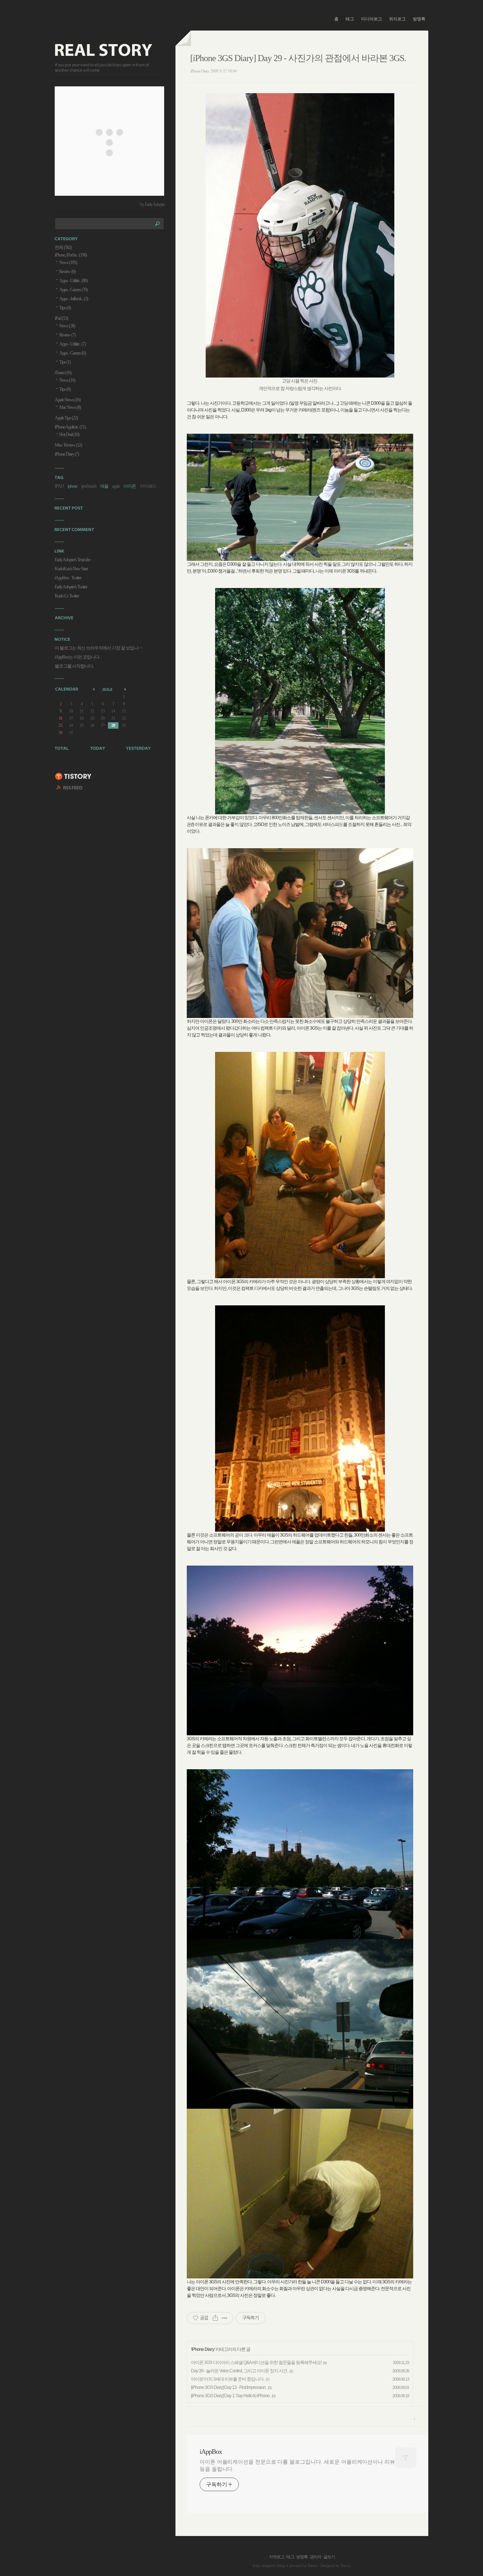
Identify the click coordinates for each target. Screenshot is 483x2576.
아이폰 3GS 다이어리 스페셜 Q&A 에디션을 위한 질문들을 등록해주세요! (256, 2363)
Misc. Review (68, 445)
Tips (65, 308)
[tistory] (73, 777)
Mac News (70, 407)
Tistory (346, 2566)
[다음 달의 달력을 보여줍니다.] (126, 689)
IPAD (59, 486)
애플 (104, 486)
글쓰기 (329, 2557)
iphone (72, 486)
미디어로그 (371, 19)
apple (116, 486)
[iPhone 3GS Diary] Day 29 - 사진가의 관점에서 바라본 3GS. (298, 58)
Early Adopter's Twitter (71, 587)
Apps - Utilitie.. (73, 281)
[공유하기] (215, 2318)
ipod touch (89, 486)
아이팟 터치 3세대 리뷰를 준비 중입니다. (228, 2379)
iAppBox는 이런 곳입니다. (77, 657)
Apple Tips (66, 418)
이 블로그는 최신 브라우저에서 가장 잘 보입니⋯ (98, 648)
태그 (350, 19)
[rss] (70, 789)
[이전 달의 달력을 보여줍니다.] (94, 689)
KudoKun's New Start (71, 569)
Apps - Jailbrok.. (74, 299)
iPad (61, 318)
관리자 (315, 2557)
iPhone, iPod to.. (71, 255)
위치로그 (397, 19)
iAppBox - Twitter (68, 578)
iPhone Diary (200, 71)
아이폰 (130, 486)
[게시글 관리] (225, 2318)
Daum (312, 2566)
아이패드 (148, 486)
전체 (63, 247)
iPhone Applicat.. (70, 427)
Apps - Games (73, 290)
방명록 (419, 19)
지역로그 (277, 2557)
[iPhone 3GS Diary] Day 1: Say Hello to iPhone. (231, 2396)
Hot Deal (69, 434)
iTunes (63, 373)
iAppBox (211, 2452)
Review (67, 272)
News (68, 263)
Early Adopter (263, 2566)
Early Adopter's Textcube (72, 560)
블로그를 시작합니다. (74, 666)
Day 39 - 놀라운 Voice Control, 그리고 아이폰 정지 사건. (239, 2371)
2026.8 (107, 689)
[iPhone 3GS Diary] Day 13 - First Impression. (229, 2387)
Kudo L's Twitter (67, 596)
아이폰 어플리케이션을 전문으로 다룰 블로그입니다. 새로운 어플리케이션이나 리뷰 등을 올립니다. (297, 2465)
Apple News (68, 400)
